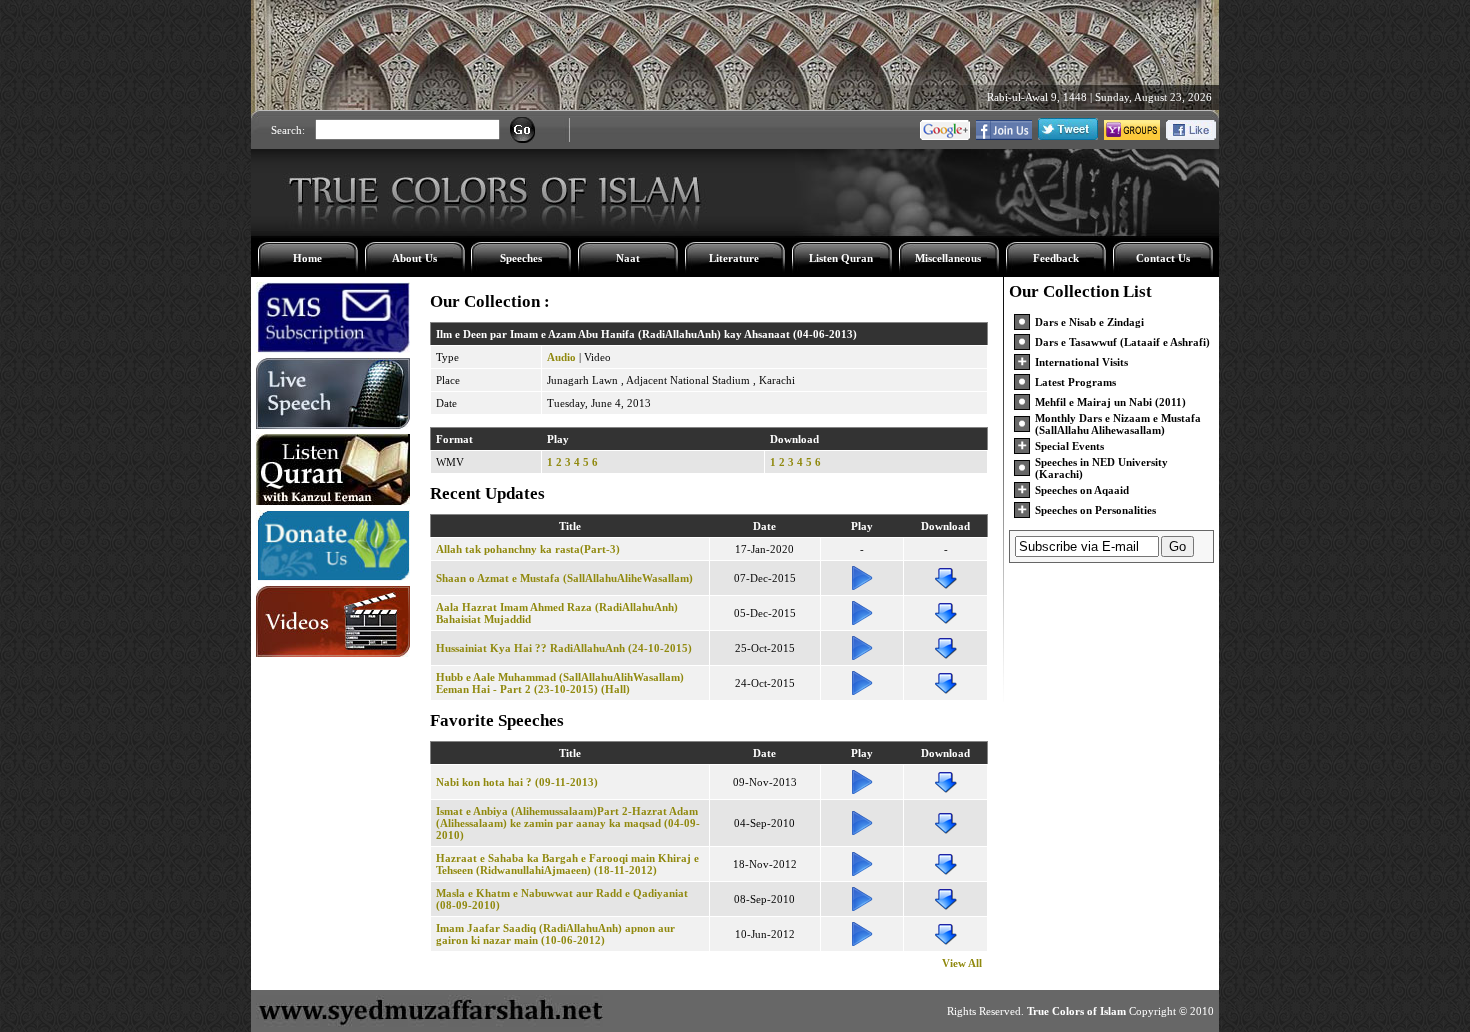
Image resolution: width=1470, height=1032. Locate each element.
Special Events (1069, 446)
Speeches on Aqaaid (1082, 490)
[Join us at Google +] (945, 136)
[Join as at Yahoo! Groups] (1132, 136)
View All (962, 963)
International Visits (1081, 362)
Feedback (1056, 258)
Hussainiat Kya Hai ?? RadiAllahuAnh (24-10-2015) (564, 648)
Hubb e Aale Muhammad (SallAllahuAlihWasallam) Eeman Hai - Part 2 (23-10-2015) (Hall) (560, 683)
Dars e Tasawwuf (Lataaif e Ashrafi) (1122, 342)
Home (307, 258)
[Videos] (333, 653)
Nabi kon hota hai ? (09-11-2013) (517, 782)
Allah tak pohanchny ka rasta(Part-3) (528, 549)
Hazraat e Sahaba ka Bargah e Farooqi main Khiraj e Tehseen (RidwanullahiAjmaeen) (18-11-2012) (567, 864)
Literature (734, 258)
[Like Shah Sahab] (1004, 136)
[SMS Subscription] (333, 349)
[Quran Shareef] (333, 501)
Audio (561, 357)
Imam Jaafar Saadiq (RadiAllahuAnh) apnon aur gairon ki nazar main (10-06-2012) (555, 934)
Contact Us (1163, 258)
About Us (414, 258)
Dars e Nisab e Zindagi (1089, 322)
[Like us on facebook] (1191, 136)
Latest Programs (1075, 382)
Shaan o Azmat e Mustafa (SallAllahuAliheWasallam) (564, 578)
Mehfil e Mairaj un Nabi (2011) (1110, 402)
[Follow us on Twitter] (1068, 136)
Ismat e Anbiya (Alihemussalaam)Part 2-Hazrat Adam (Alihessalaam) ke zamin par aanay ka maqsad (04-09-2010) (568, 823)
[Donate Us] (333, 577)
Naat (628, 258)
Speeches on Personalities (1095, 510)
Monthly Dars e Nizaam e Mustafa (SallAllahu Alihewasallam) (1118, 424)
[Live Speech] (333, 425)
